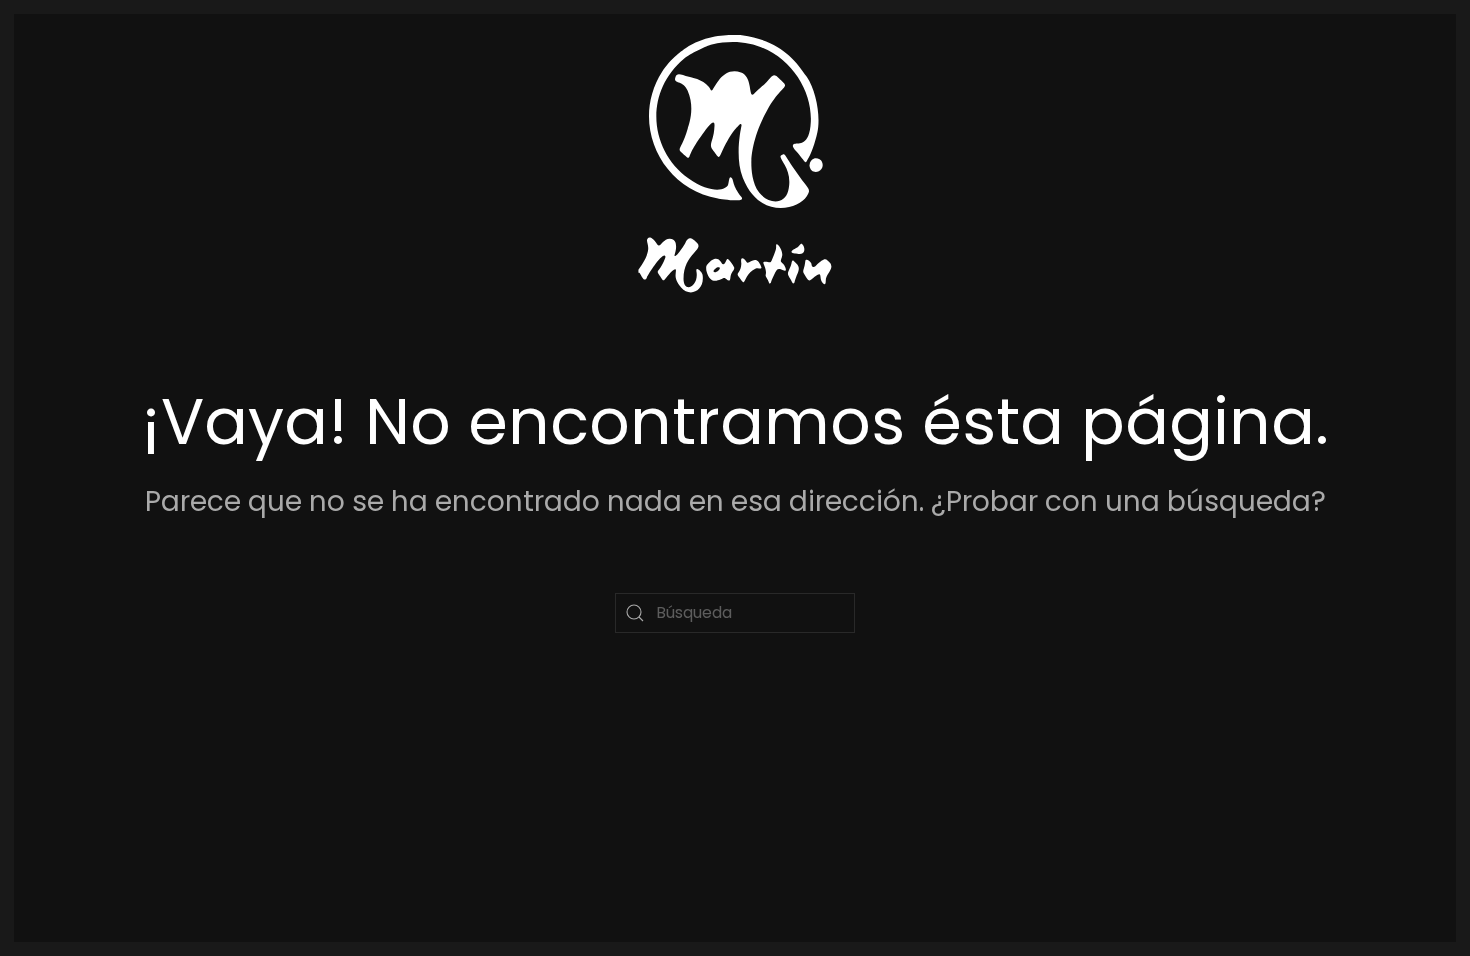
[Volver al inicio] (735, 164)
